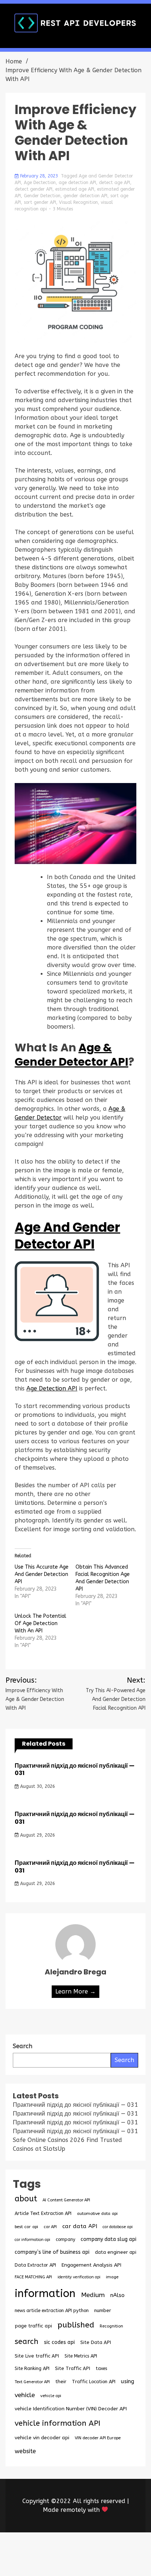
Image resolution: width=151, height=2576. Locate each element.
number (103, 2310)
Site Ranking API (32, 2368)
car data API (80, 2226)
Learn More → (75, 1991)
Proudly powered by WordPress (63, 2550)
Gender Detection (42, 196)
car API (50, 2227)
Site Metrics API (81, 2356)
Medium (93, 2295)
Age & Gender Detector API (71, 1055)
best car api (26, 2227)
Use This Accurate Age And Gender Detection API (42, 1574)
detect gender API (34, 189)
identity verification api (79, 2277)
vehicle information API (58, 2423)
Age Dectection (40, 183)
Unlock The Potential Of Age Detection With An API (40, 1623)
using (128, 2381)
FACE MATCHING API (33, 2277)
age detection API (77, 183)
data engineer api (116, 2252)
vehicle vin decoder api (42, 2438)
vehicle (25, 2395)
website (25, 2451)
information (45, 2294)
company (65, 2239)
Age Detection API (52, 1388)
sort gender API (40, 202)
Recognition (111, 2326)
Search (124, 2060)
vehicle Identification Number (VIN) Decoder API (71, 2409)
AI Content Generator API (66, 2200)
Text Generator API (32, 2382)
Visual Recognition (78, 202)
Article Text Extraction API (43, 2213)
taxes (101, 2369)
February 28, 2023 (39, 176)
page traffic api (33, 2326)
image (112, 2277)
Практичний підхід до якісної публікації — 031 (75, 1770)
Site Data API (96, 2342)
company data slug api (108, 2239)
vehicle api (51, 2396)
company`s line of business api (52, 2252)
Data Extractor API (35, 2265)
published (76, 2325)
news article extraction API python (52, 2310)
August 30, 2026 (37, 1786)
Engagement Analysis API (91, 2265)
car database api (118, 2227)
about (26, 2199)
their (61, 2382)
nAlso (117, 2295)
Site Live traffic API (37, 2356)
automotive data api (97, 2213)
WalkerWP (101, 2559)
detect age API (115, 183)
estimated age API (75, 189)
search (27, 2341)
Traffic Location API (94, 2382)
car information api (32, 2240)
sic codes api (59, 2342)
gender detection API (85, 196)
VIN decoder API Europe (98, 2438)
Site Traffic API (73, 2368)
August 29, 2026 (37, 1835)
